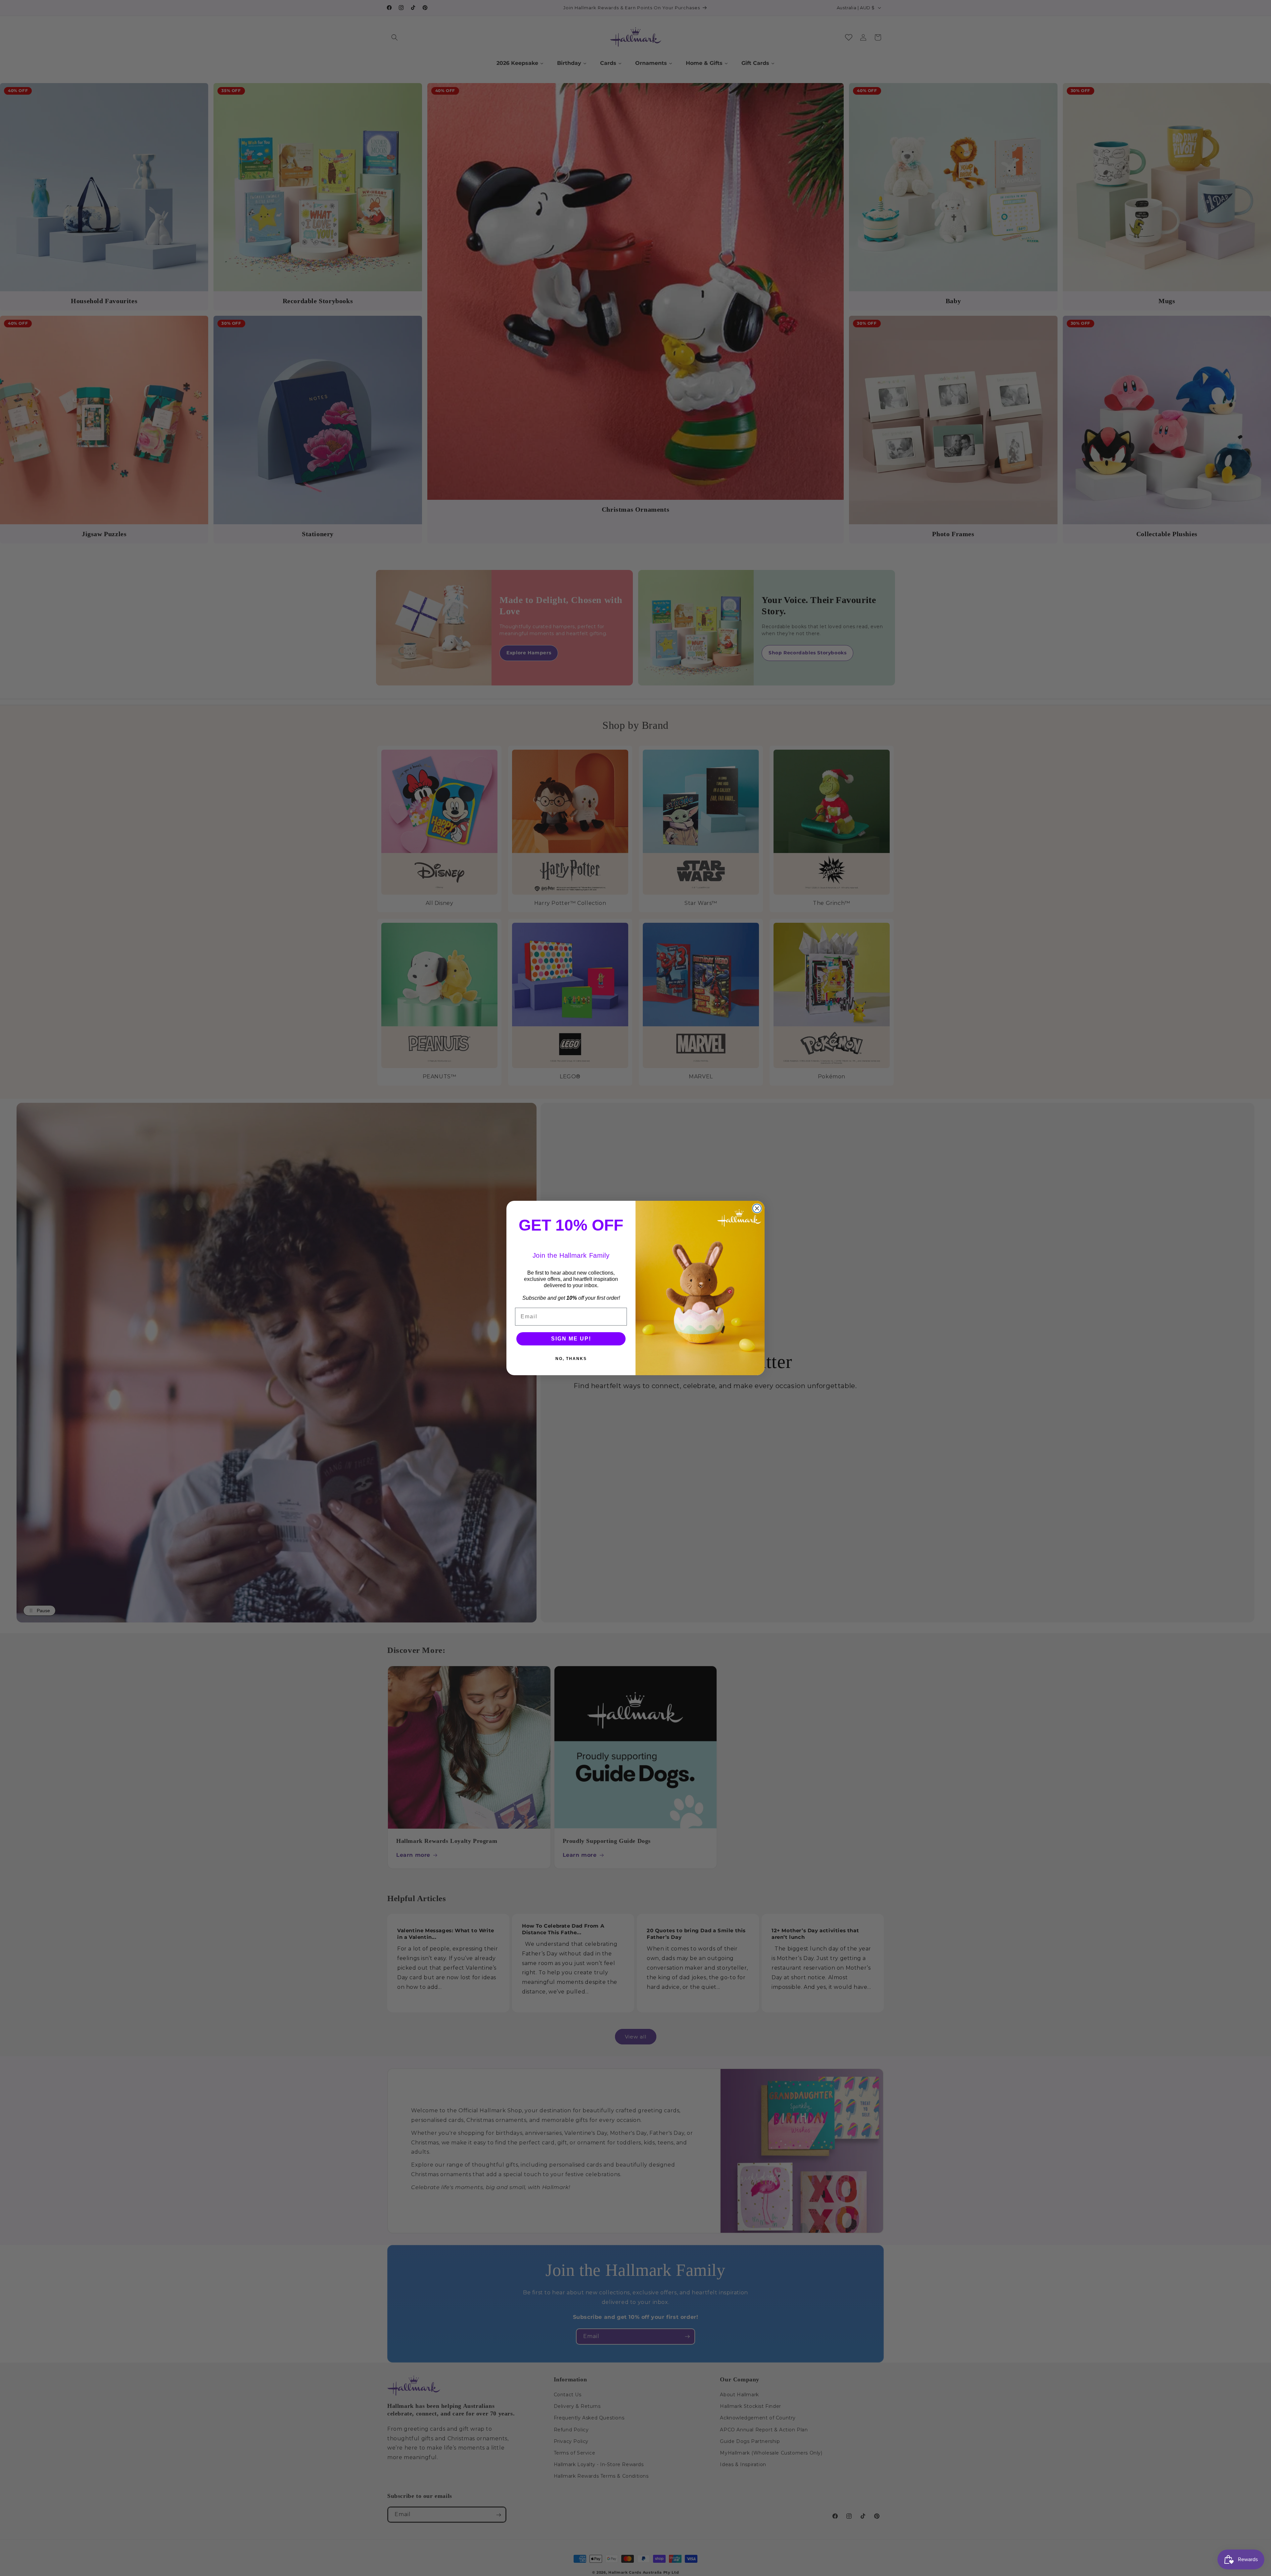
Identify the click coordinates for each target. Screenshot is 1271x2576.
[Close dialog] (757, 1208)
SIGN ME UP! (571, 1339)
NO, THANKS (571, 1359)
